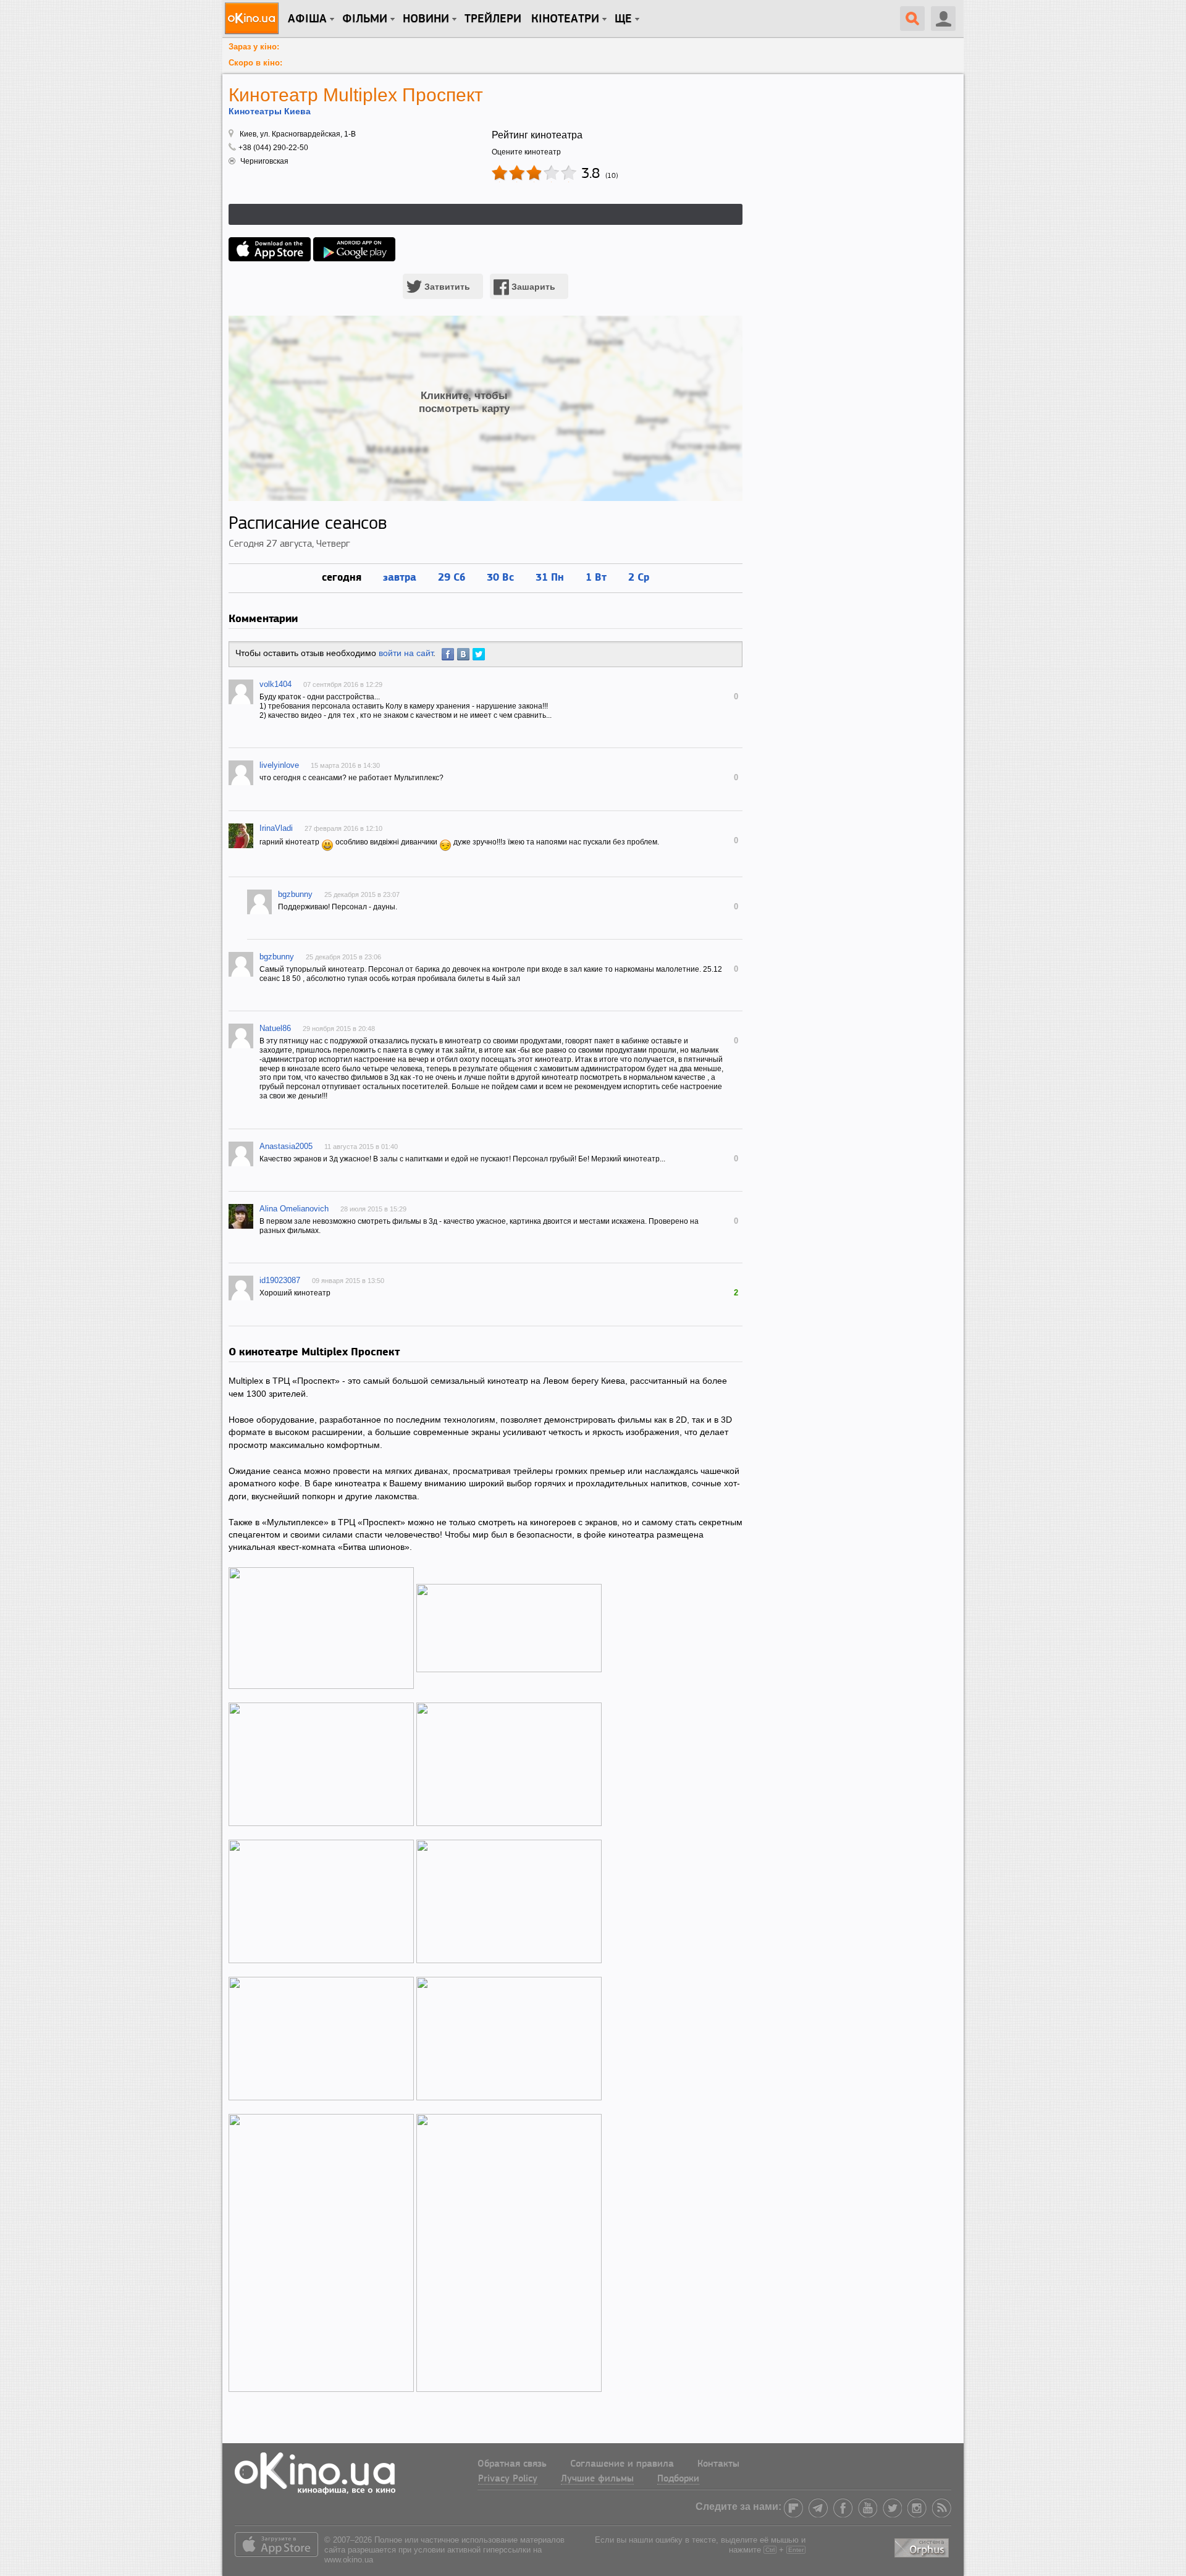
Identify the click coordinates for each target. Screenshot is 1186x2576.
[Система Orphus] (923, 2546)
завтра (400, 577)
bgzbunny (295, 894)
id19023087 (280, 1280)
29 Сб (452, 577)
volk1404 (275, 684)
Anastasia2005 (286, 1146)
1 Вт (596, 577)
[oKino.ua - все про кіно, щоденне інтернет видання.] (254, 19)
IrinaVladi (276, 828)
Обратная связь (512, 2464)
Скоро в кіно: (255, 63)
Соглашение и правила (622, 2464)
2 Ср (639, 577)
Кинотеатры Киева (270, 111)
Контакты (718, 2464)
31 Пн (550, 577)
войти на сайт (406, 653)
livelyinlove (279, 765)
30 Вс (500, 577)
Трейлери (493, 19)
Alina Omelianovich (294, 1209)
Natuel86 (275, 1028)
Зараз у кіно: (254, 47)
